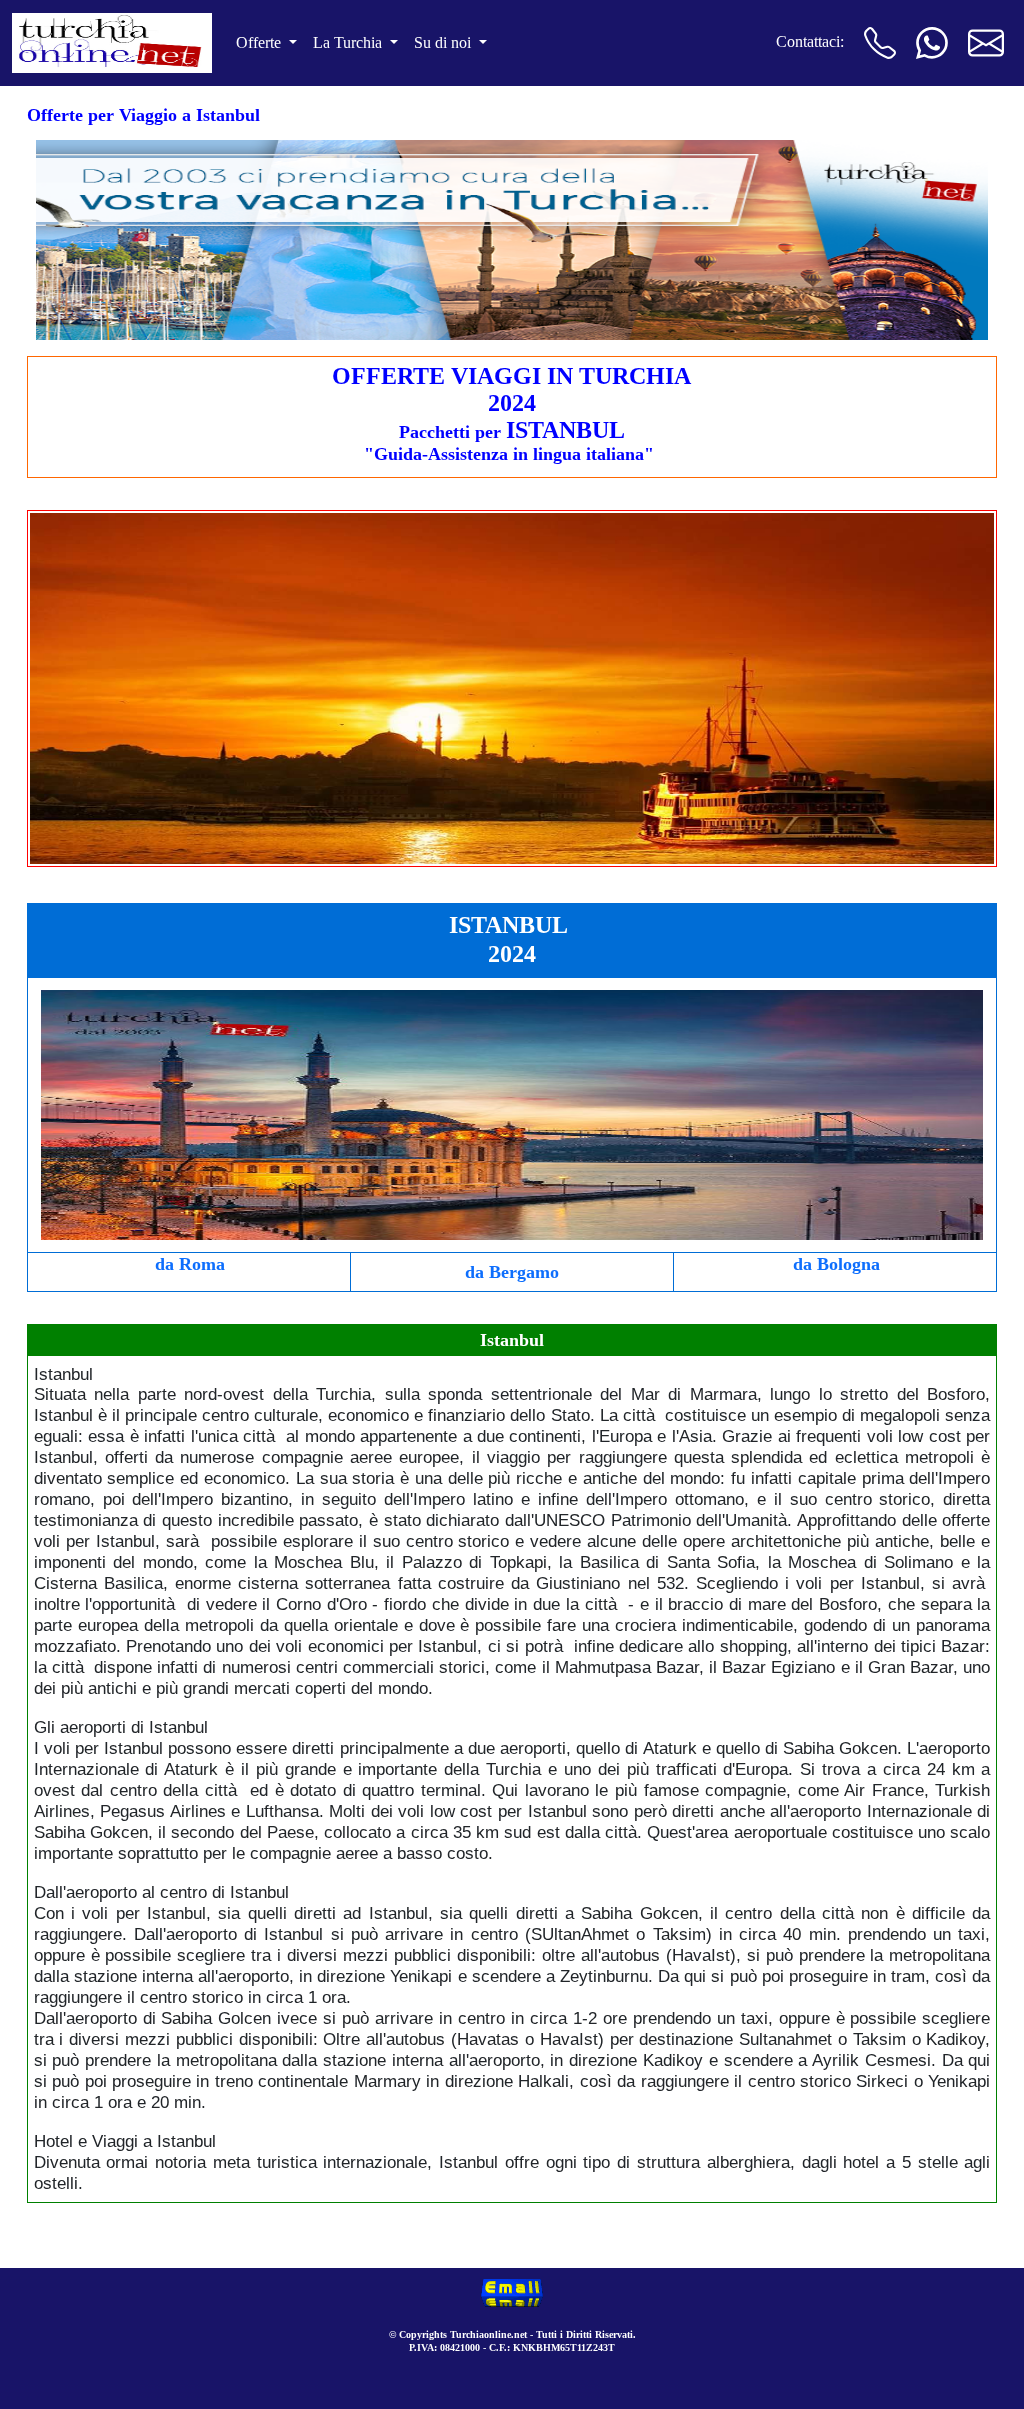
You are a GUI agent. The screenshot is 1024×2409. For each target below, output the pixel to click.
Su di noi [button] (444, 42)
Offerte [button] (260, 42)
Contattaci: (810, 41)
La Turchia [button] (349, 42)
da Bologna (836, 1264)
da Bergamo (512, 1272)
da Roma (190, 1264)
